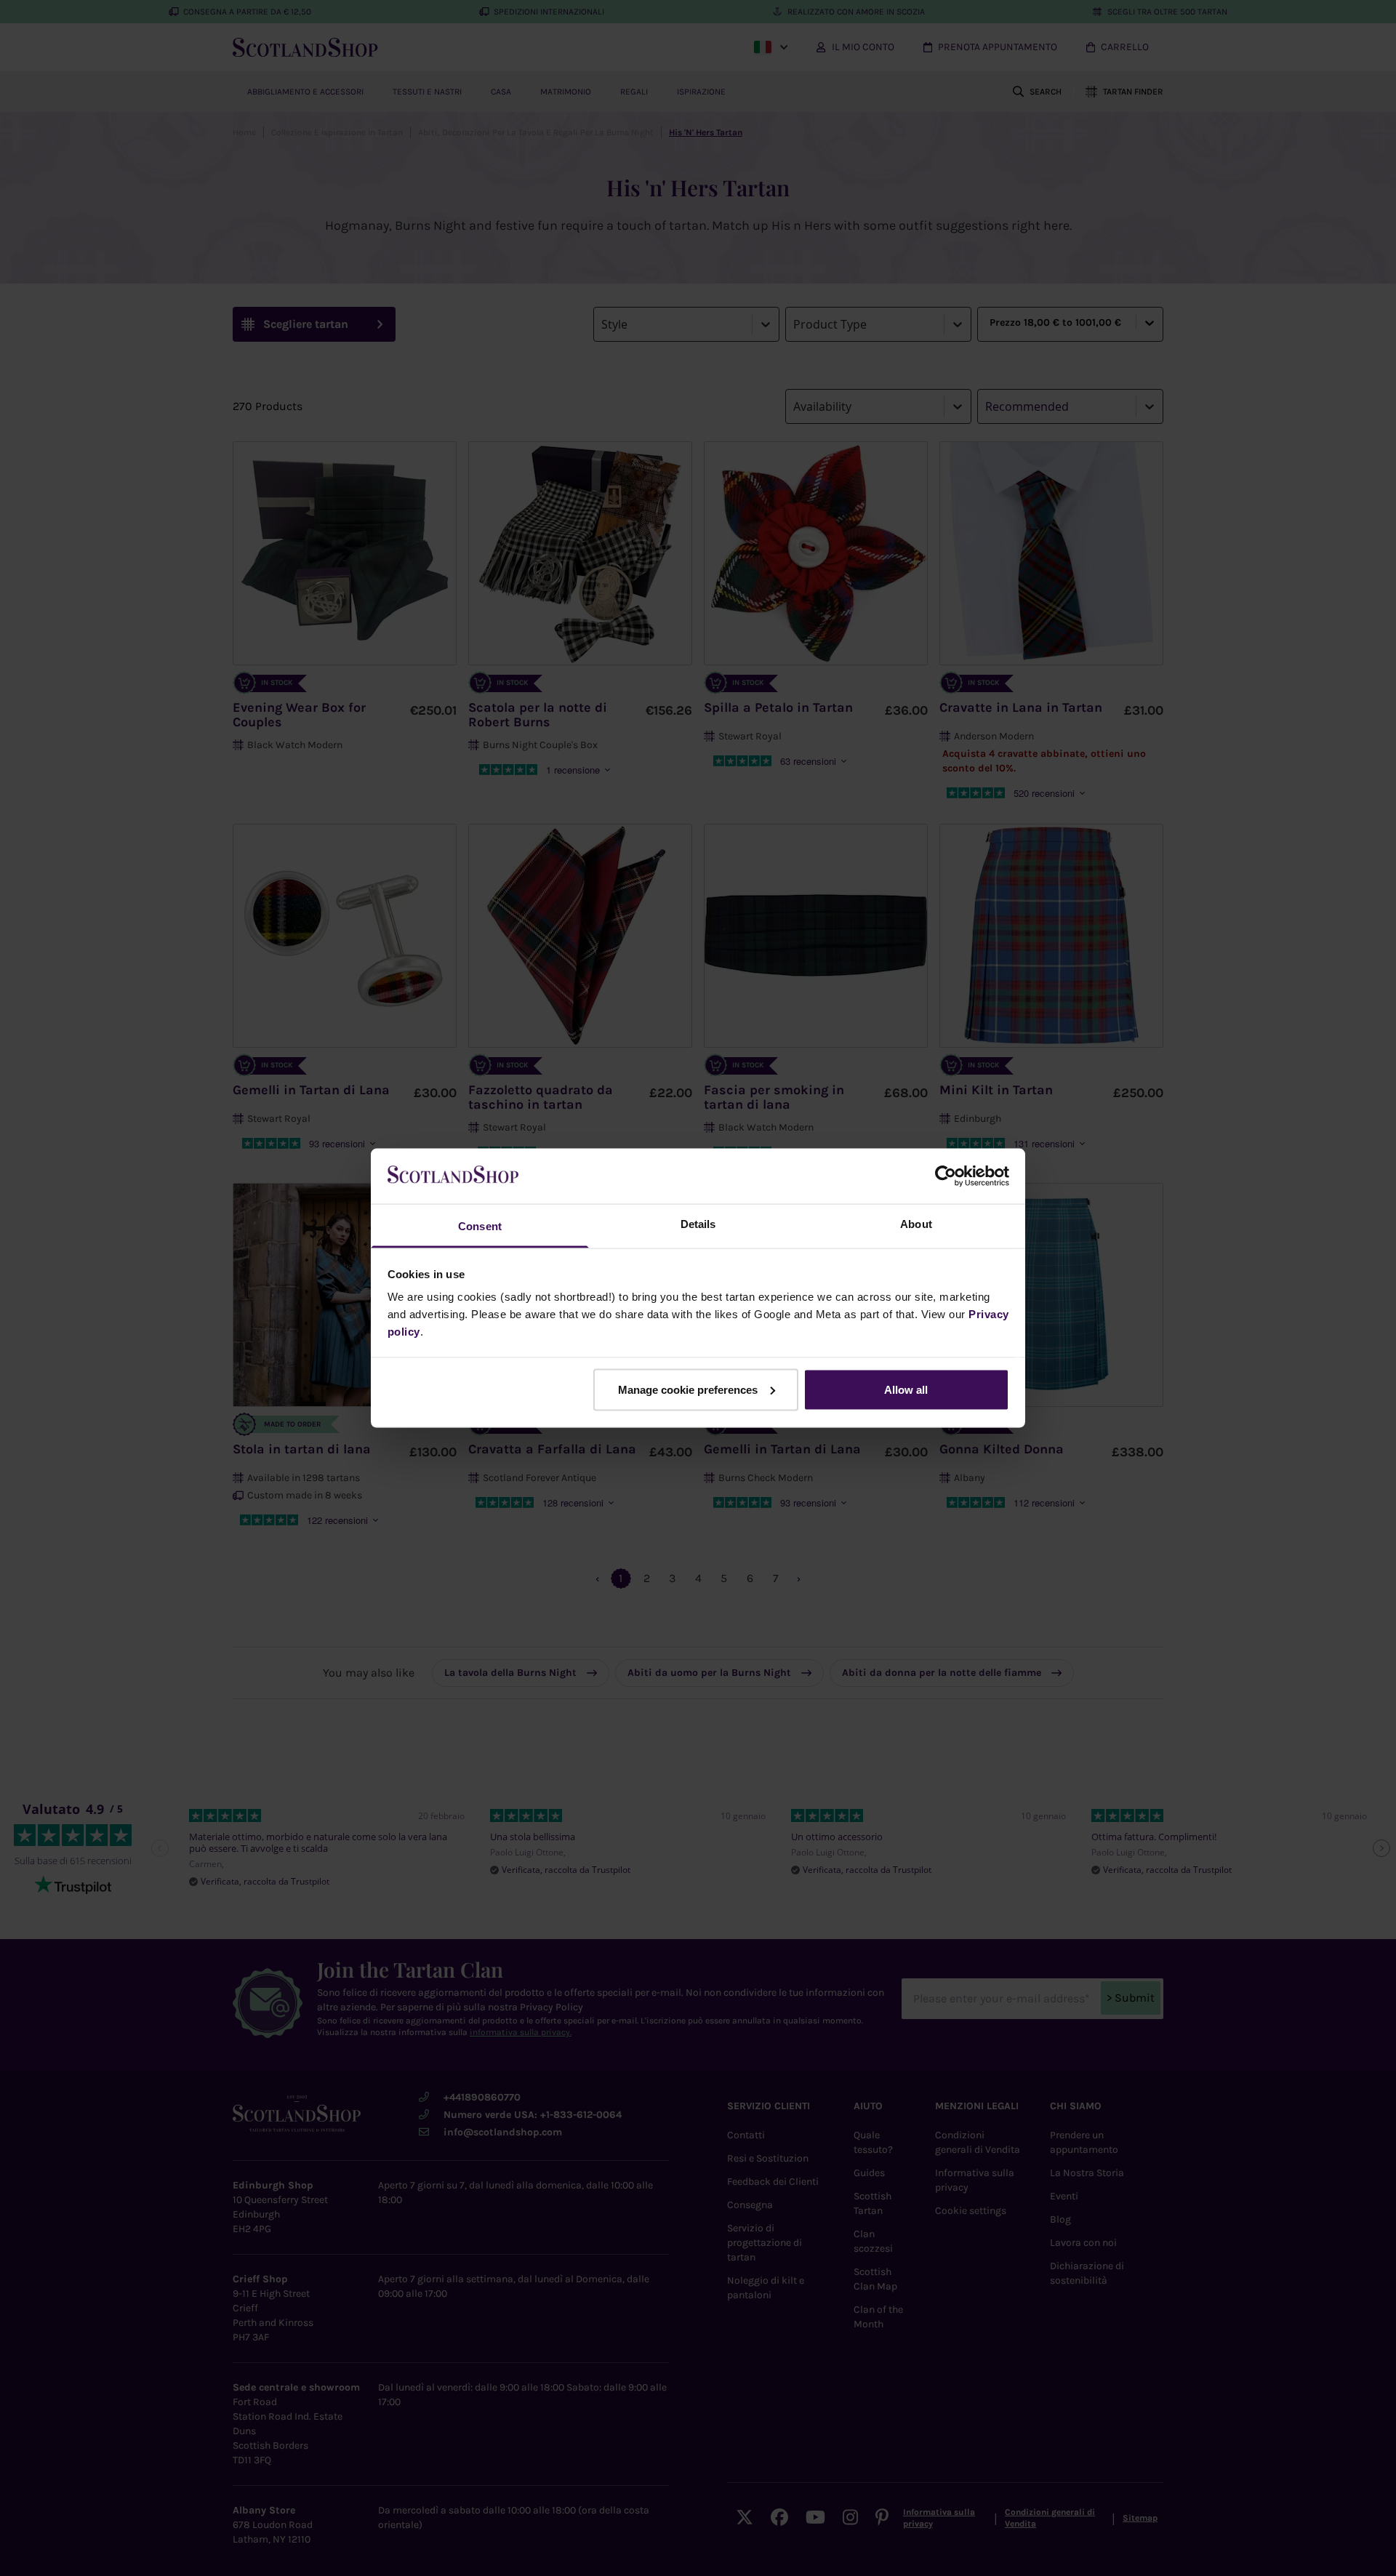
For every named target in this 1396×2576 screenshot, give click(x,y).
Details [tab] (698, 1224)
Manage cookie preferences (688, 1389)
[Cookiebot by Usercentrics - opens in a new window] (946, 1176)
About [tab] (916, 1224)
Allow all (906, 1389)
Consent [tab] (480, 1226)
